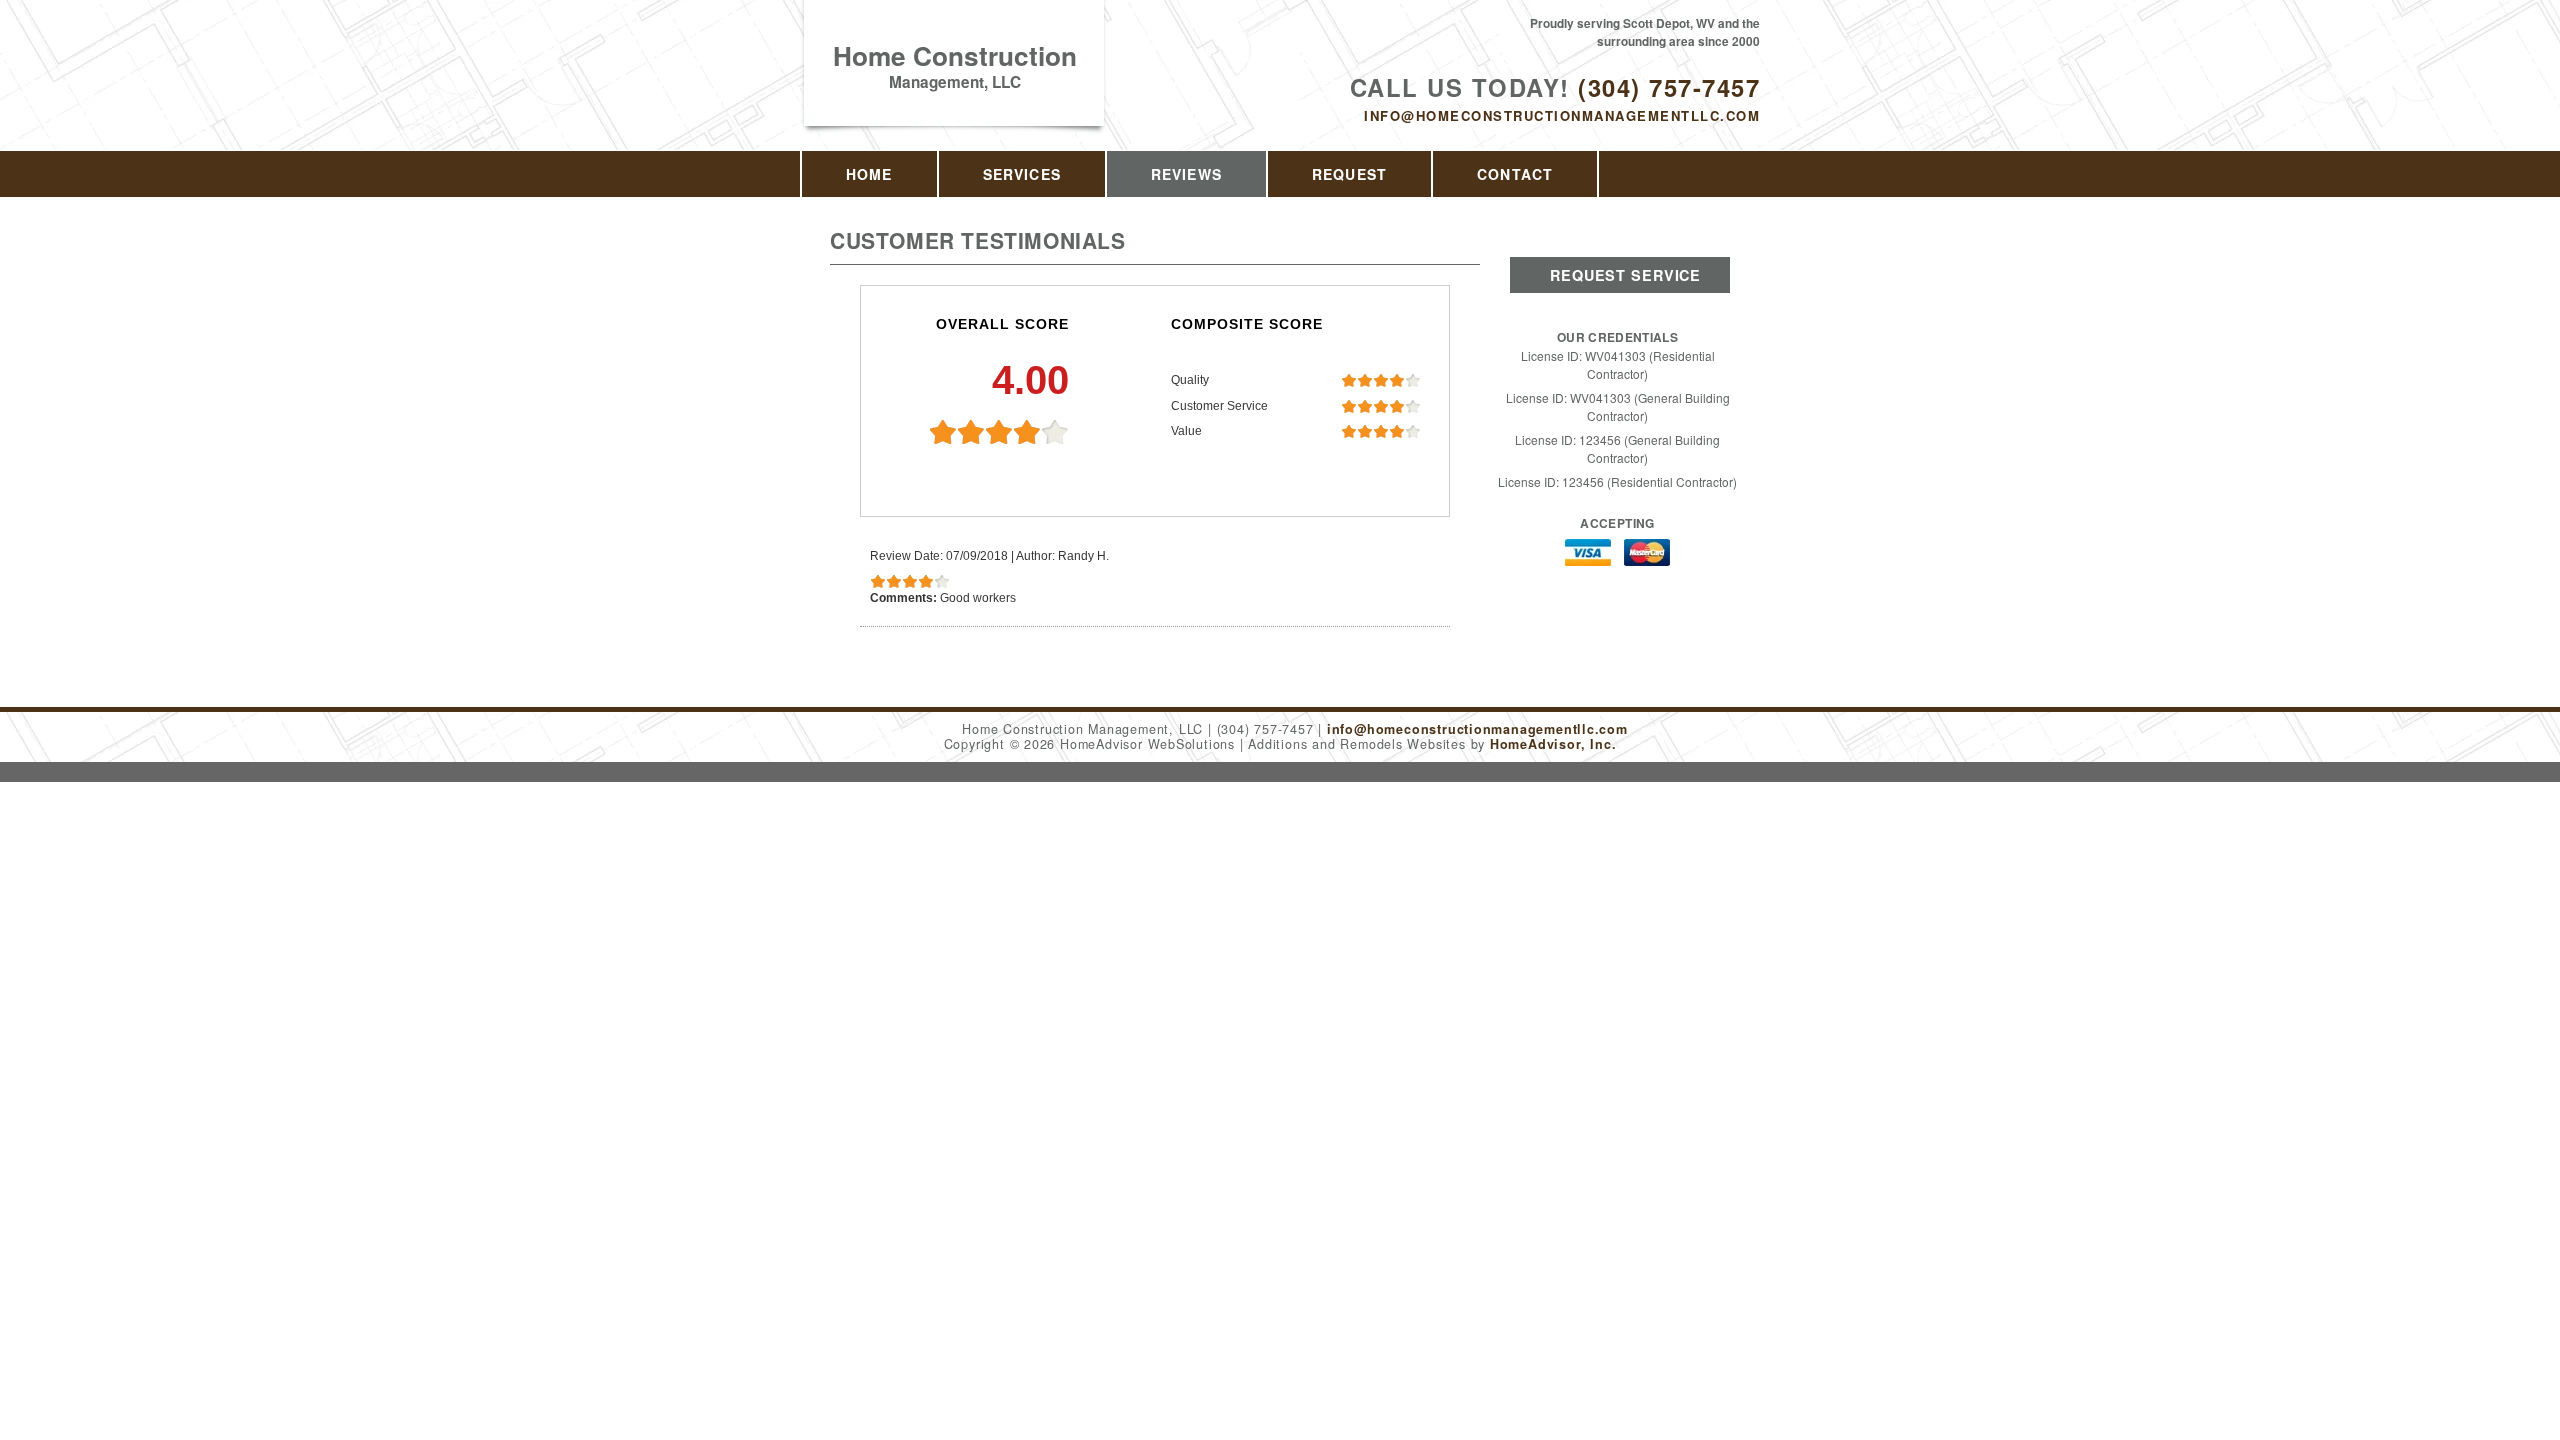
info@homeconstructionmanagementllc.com (1562, 115)
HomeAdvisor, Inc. (1553, 744)
